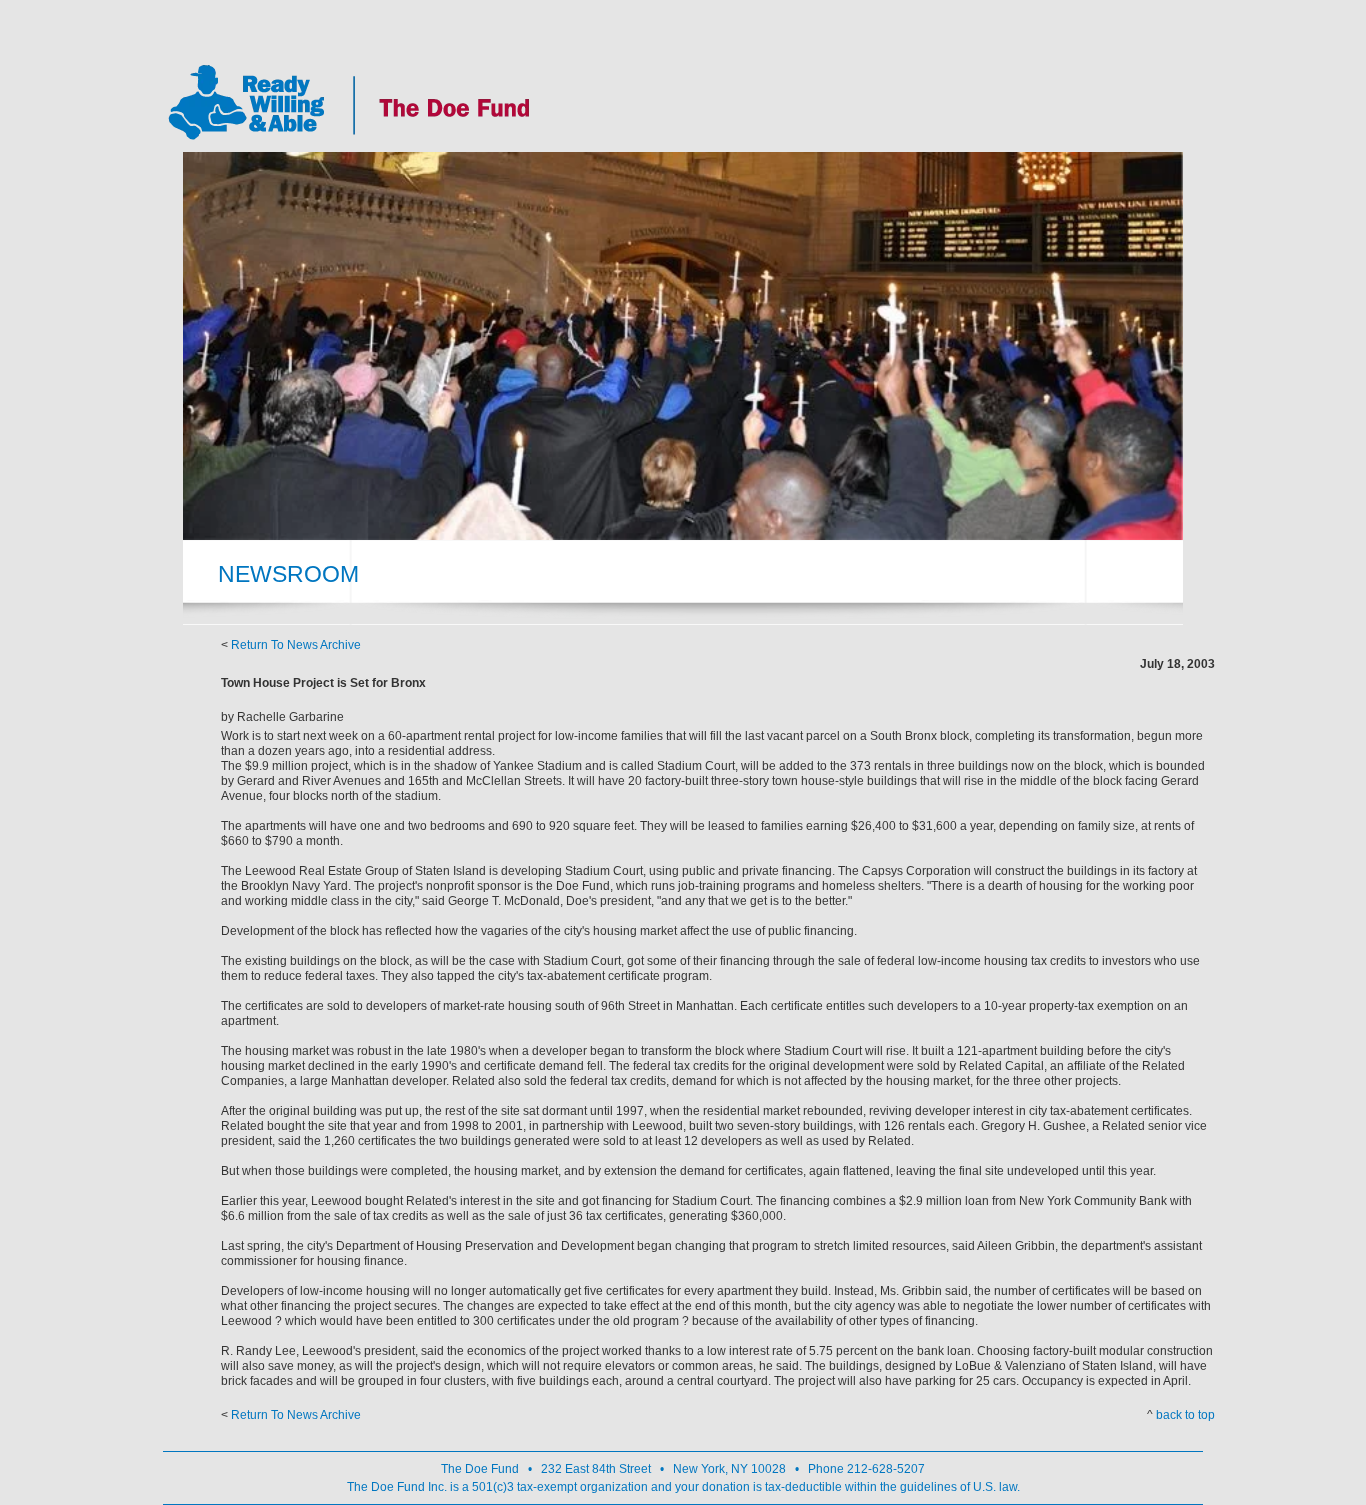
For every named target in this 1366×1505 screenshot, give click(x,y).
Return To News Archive (296, 645)
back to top (1185, 1415)
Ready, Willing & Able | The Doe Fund (349, 102)
